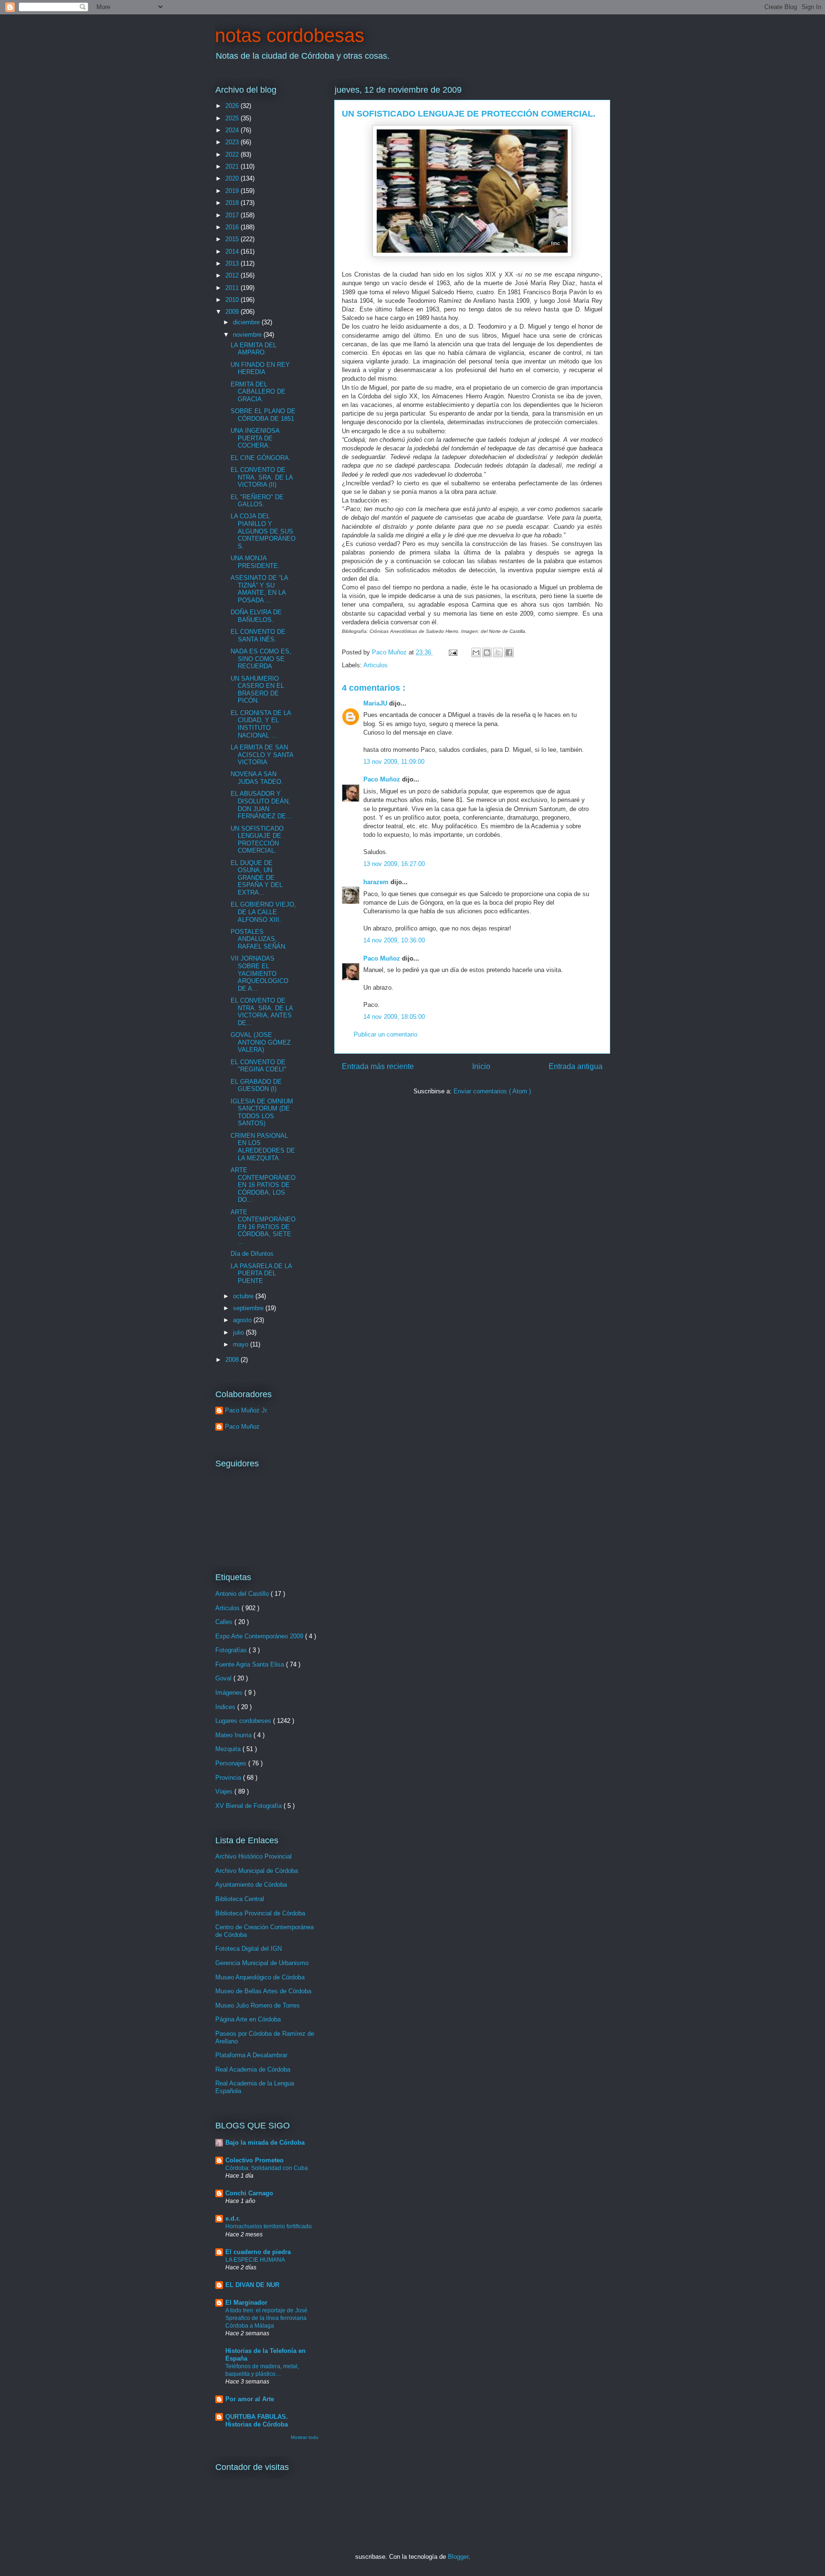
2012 (233, 275)
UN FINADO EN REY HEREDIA (260, 369)
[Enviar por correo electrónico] (476, 652)
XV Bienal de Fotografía (249, 1806)
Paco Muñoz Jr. (247, 1410)
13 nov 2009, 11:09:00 (394, 762)
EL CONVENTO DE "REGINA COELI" (259, 1066)
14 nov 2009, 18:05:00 (394, 1017)
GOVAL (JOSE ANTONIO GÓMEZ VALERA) (261, 1042)
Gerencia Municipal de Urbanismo (262, 1963)
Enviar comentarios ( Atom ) (492, 1091)
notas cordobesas (290, 35)
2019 (233, 191)
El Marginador (246, 2303)
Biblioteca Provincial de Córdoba (260, 1913)
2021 (233, 166)
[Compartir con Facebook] (509, 652)
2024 (233, 130)
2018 (233, 203)
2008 (233, 1360)
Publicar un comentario (386, 1034)
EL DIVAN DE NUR (252, 2285)
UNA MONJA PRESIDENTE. (255, 562)
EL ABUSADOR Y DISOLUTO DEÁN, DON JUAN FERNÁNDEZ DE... (261, 805)
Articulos (375, 665)
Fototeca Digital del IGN (249, 1949)
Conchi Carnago (249, 2193)
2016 (233, 227)
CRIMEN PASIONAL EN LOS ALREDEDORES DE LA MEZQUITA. (263, 1147)
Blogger (458, 2557)
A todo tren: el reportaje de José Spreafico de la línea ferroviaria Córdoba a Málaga (266, 2318)
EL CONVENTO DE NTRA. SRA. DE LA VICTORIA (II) (262, 477)
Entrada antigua (576, 1066)
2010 (233, 300)
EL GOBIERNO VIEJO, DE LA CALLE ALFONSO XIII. (263, 912)
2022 (233, 155)
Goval (224, 1678)
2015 (233, 239)
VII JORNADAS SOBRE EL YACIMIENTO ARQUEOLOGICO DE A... (259, 973)
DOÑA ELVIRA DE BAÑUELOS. (256, 616)
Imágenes (230, 1693)
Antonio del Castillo (243, 1594)
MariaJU (376, 703)
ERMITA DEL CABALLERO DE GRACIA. (258, 392)
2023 (233, 142)
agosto (243, 1320)
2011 (233, 288)
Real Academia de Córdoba (253, 2069)
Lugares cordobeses (244, 1721)
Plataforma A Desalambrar (251, 2055)
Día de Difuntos (252, 1254)
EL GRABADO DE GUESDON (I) (256, 1085)
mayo (242, 1344)
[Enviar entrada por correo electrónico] (452, 652)
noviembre (248, 335)
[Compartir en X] (498, 652)
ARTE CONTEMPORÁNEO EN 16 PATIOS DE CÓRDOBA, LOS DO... (263, 1185)
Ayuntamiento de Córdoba (251, 1885)
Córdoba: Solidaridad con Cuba (267, 2168)
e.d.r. (233, 2218)
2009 (233, 312)
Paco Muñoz (383, 779)
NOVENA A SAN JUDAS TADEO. (257, 778)
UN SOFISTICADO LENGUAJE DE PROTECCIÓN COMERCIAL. (257, 840)
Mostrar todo (305, 2437)
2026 (233, 106)
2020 (233, 178)
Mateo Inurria (234, 1735)
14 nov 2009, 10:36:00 (394, 940)
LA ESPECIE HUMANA (255, 2260)
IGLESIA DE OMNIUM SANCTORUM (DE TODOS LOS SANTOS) (262, 1112)
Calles (225, 1622)
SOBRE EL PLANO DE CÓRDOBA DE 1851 (263, 415)
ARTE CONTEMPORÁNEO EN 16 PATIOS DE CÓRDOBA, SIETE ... (263, 1227)
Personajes (232, 1763)
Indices (226, 1707)
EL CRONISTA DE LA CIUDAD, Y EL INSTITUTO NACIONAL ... (261, 724)
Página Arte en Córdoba (248, 2019)
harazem (377, 882)
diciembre (247, 322)
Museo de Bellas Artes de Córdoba (263, 1991)
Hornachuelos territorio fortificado (269, 2226)
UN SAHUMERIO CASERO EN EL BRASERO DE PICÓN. (257, 690)
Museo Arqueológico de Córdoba (260, 1977)
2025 (233, 118)
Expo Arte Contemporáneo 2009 (260, 1636)
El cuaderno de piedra (258, 2252)
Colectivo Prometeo (254, 2160)
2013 (233, 263)
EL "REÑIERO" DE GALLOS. (257, 501)
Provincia (229, 1778)
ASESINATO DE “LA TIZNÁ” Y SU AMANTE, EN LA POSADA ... (259, 589)
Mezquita (229, 1749)
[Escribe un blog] (487, 652)
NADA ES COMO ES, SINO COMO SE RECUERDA (261, 659)
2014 (233, 251)
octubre (244, 1296)
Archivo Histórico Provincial (254, 1856)
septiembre (249, 1308)
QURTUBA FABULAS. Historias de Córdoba (257, 2421)
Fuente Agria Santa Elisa (251, 1664)
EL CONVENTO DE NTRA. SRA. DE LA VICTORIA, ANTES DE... (262, 1012)
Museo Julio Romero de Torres (258, 2005)
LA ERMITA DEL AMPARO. (254, 349)
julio (239, 1332)
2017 (233, 215)
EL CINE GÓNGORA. (261, 458)
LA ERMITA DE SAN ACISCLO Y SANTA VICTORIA (262, 755)
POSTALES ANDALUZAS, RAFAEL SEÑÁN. (259, 939)
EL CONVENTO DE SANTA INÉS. (258, 636)
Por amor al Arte (250, 2399)
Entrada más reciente (378, 1066)
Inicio (481, 1066)
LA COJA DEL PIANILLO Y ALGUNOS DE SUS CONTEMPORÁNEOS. (263, 531)
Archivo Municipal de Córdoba (257, 1871)
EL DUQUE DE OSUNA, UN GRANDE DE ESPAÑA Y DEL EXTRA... (257, 878)
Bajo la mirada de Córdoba (265, 2143)
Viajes (225, 1791)
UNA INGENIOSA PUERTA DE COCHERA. (255, 438)
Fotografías (232, 1650)
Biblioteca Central (240, 1899)
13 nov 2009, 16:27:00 (394, 864)
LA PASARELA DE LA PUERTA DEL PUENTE (261, 1273)
